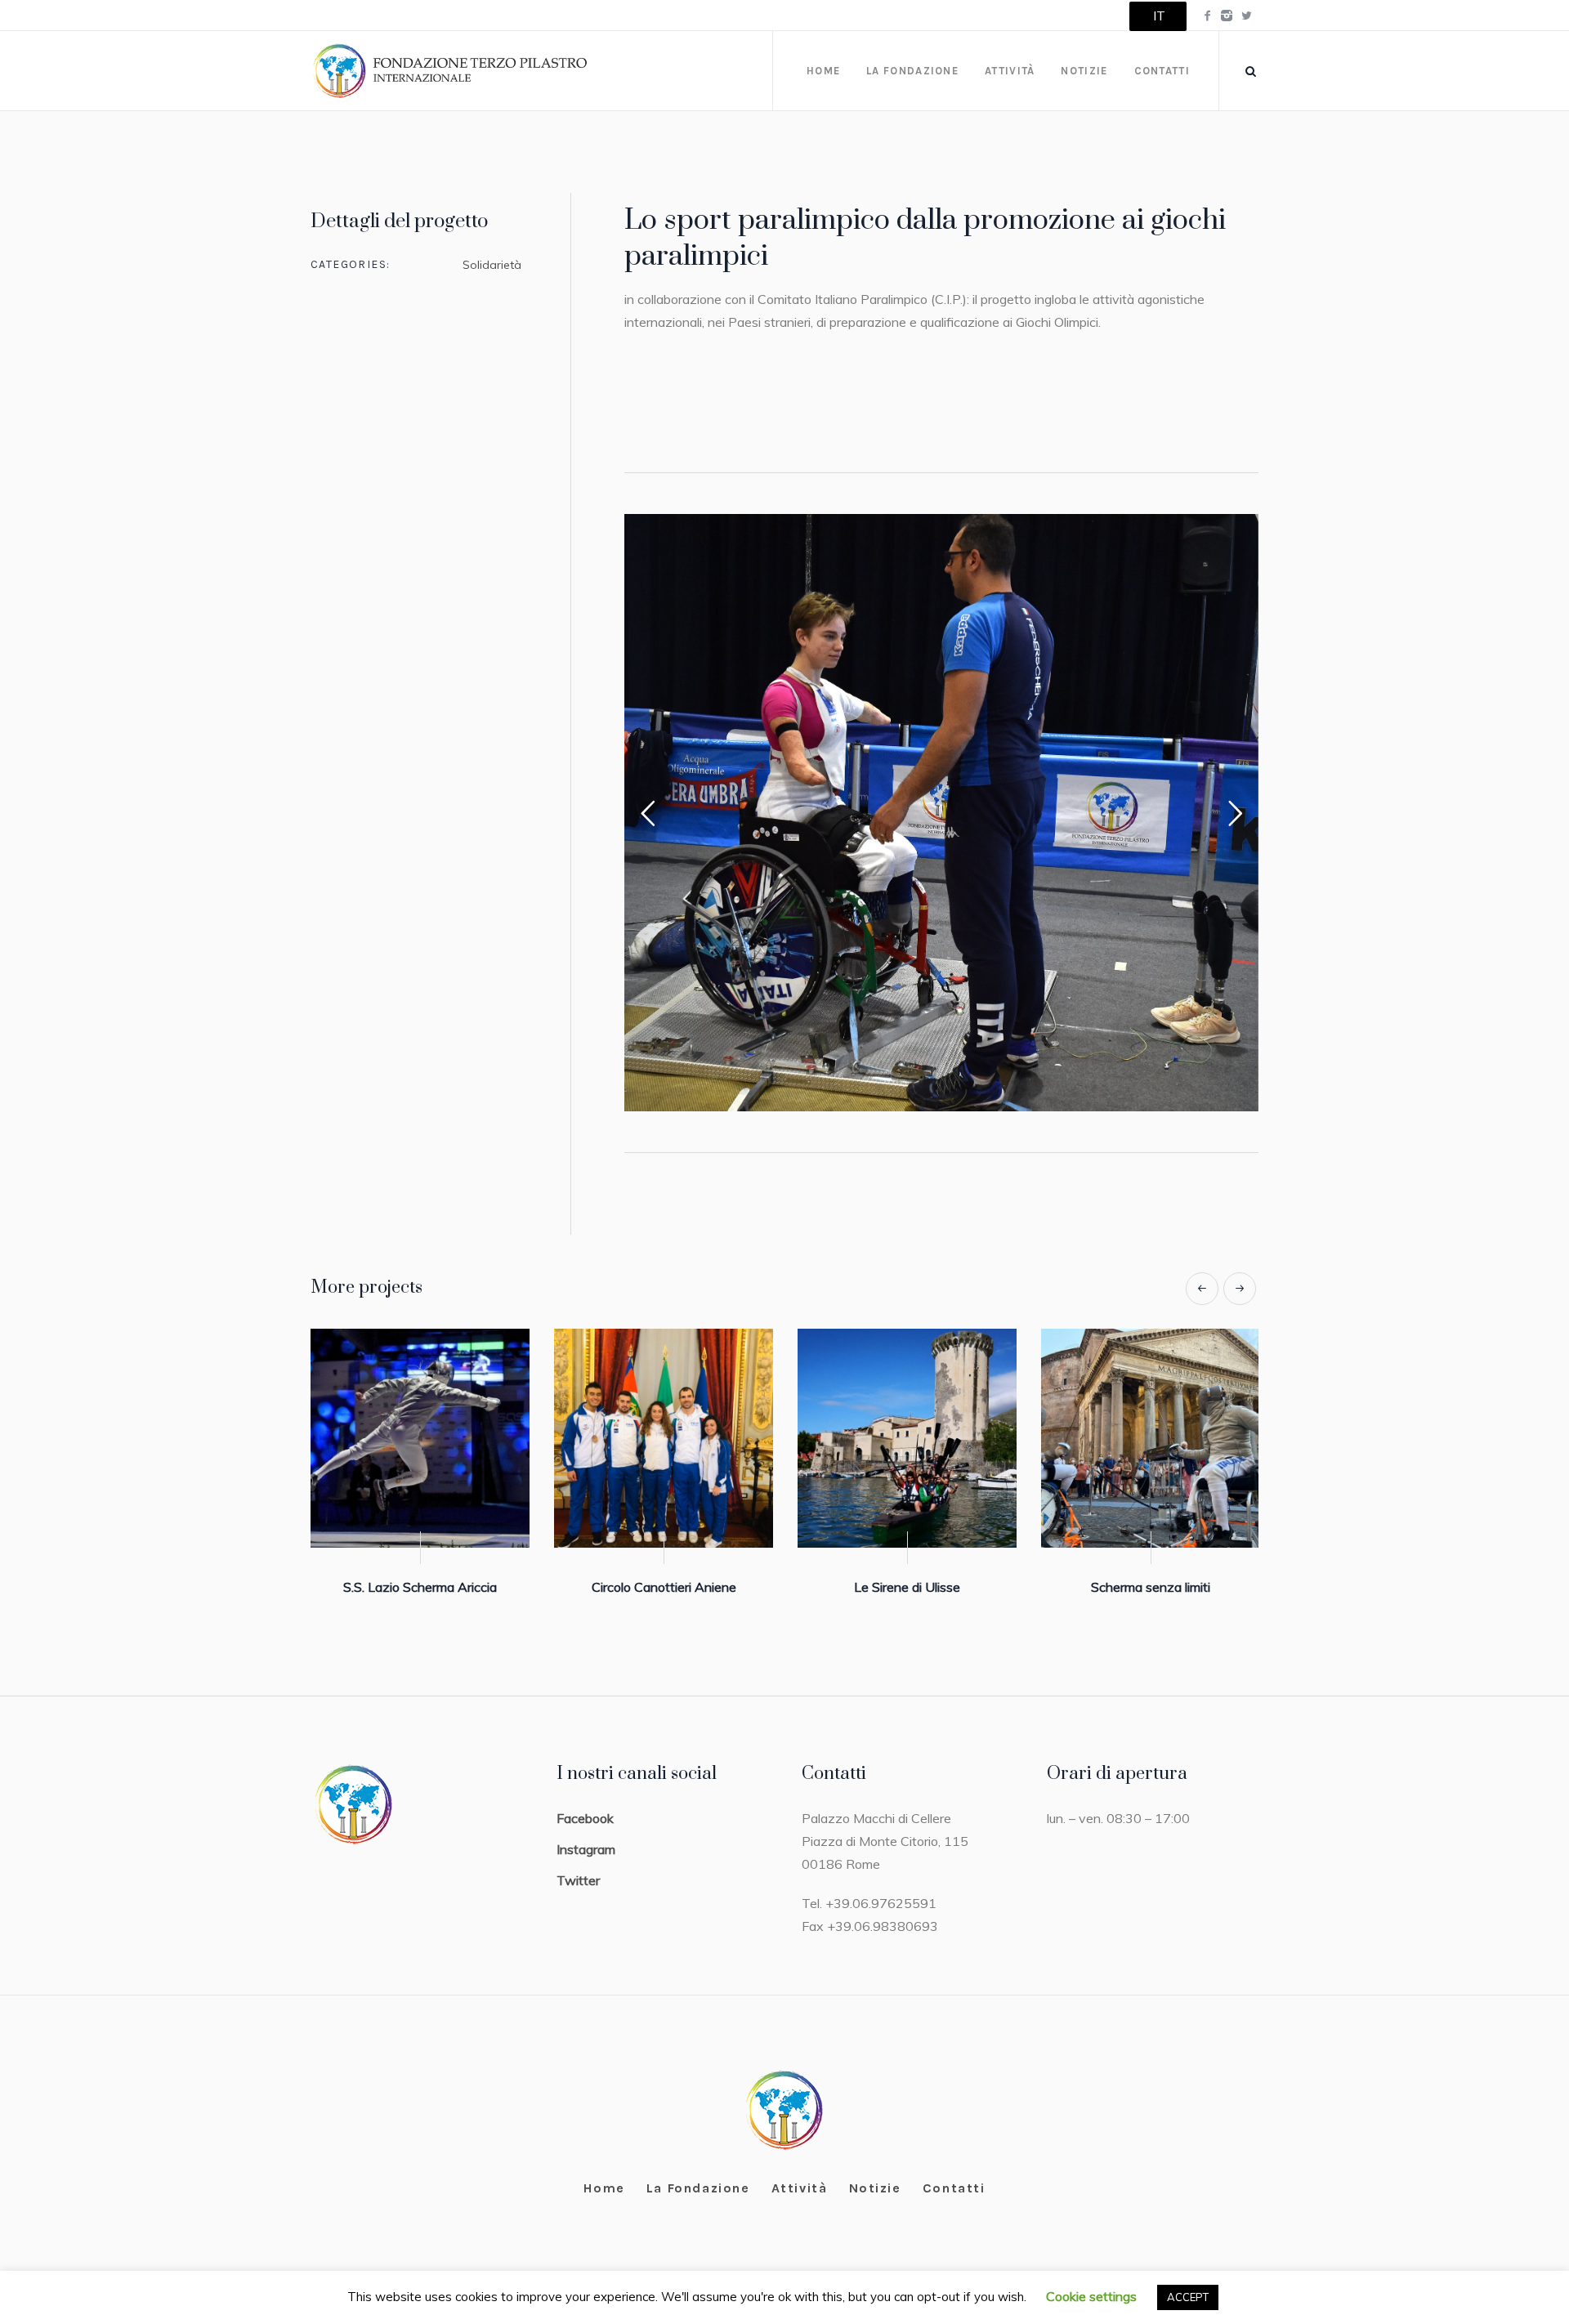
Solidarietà (492, 265)
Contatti (954, 2188)
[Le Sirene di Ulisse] (1151, 1438)
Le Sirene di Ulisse (1151, 1587)
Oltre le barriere (420, 1587)
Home (604, 2188)
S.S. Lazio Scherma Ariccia (664, 1587)
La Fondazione (698, 2188)
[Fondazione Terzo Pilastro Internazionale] (785, 2110)
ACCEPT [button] (1188, 2297)
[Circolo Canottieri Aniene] (907, 1438)
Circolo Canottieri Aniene (907, 1587)
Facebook (585, 1818)
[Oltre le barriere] (420, 1438)
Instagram (586, 1849)
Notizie (875, 2188)
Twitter (578, 1880)
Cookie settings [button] (1091, 2296)
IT (1159, 16)
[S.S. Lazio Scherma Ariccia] (664, 1438)
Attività (800, 2188)
